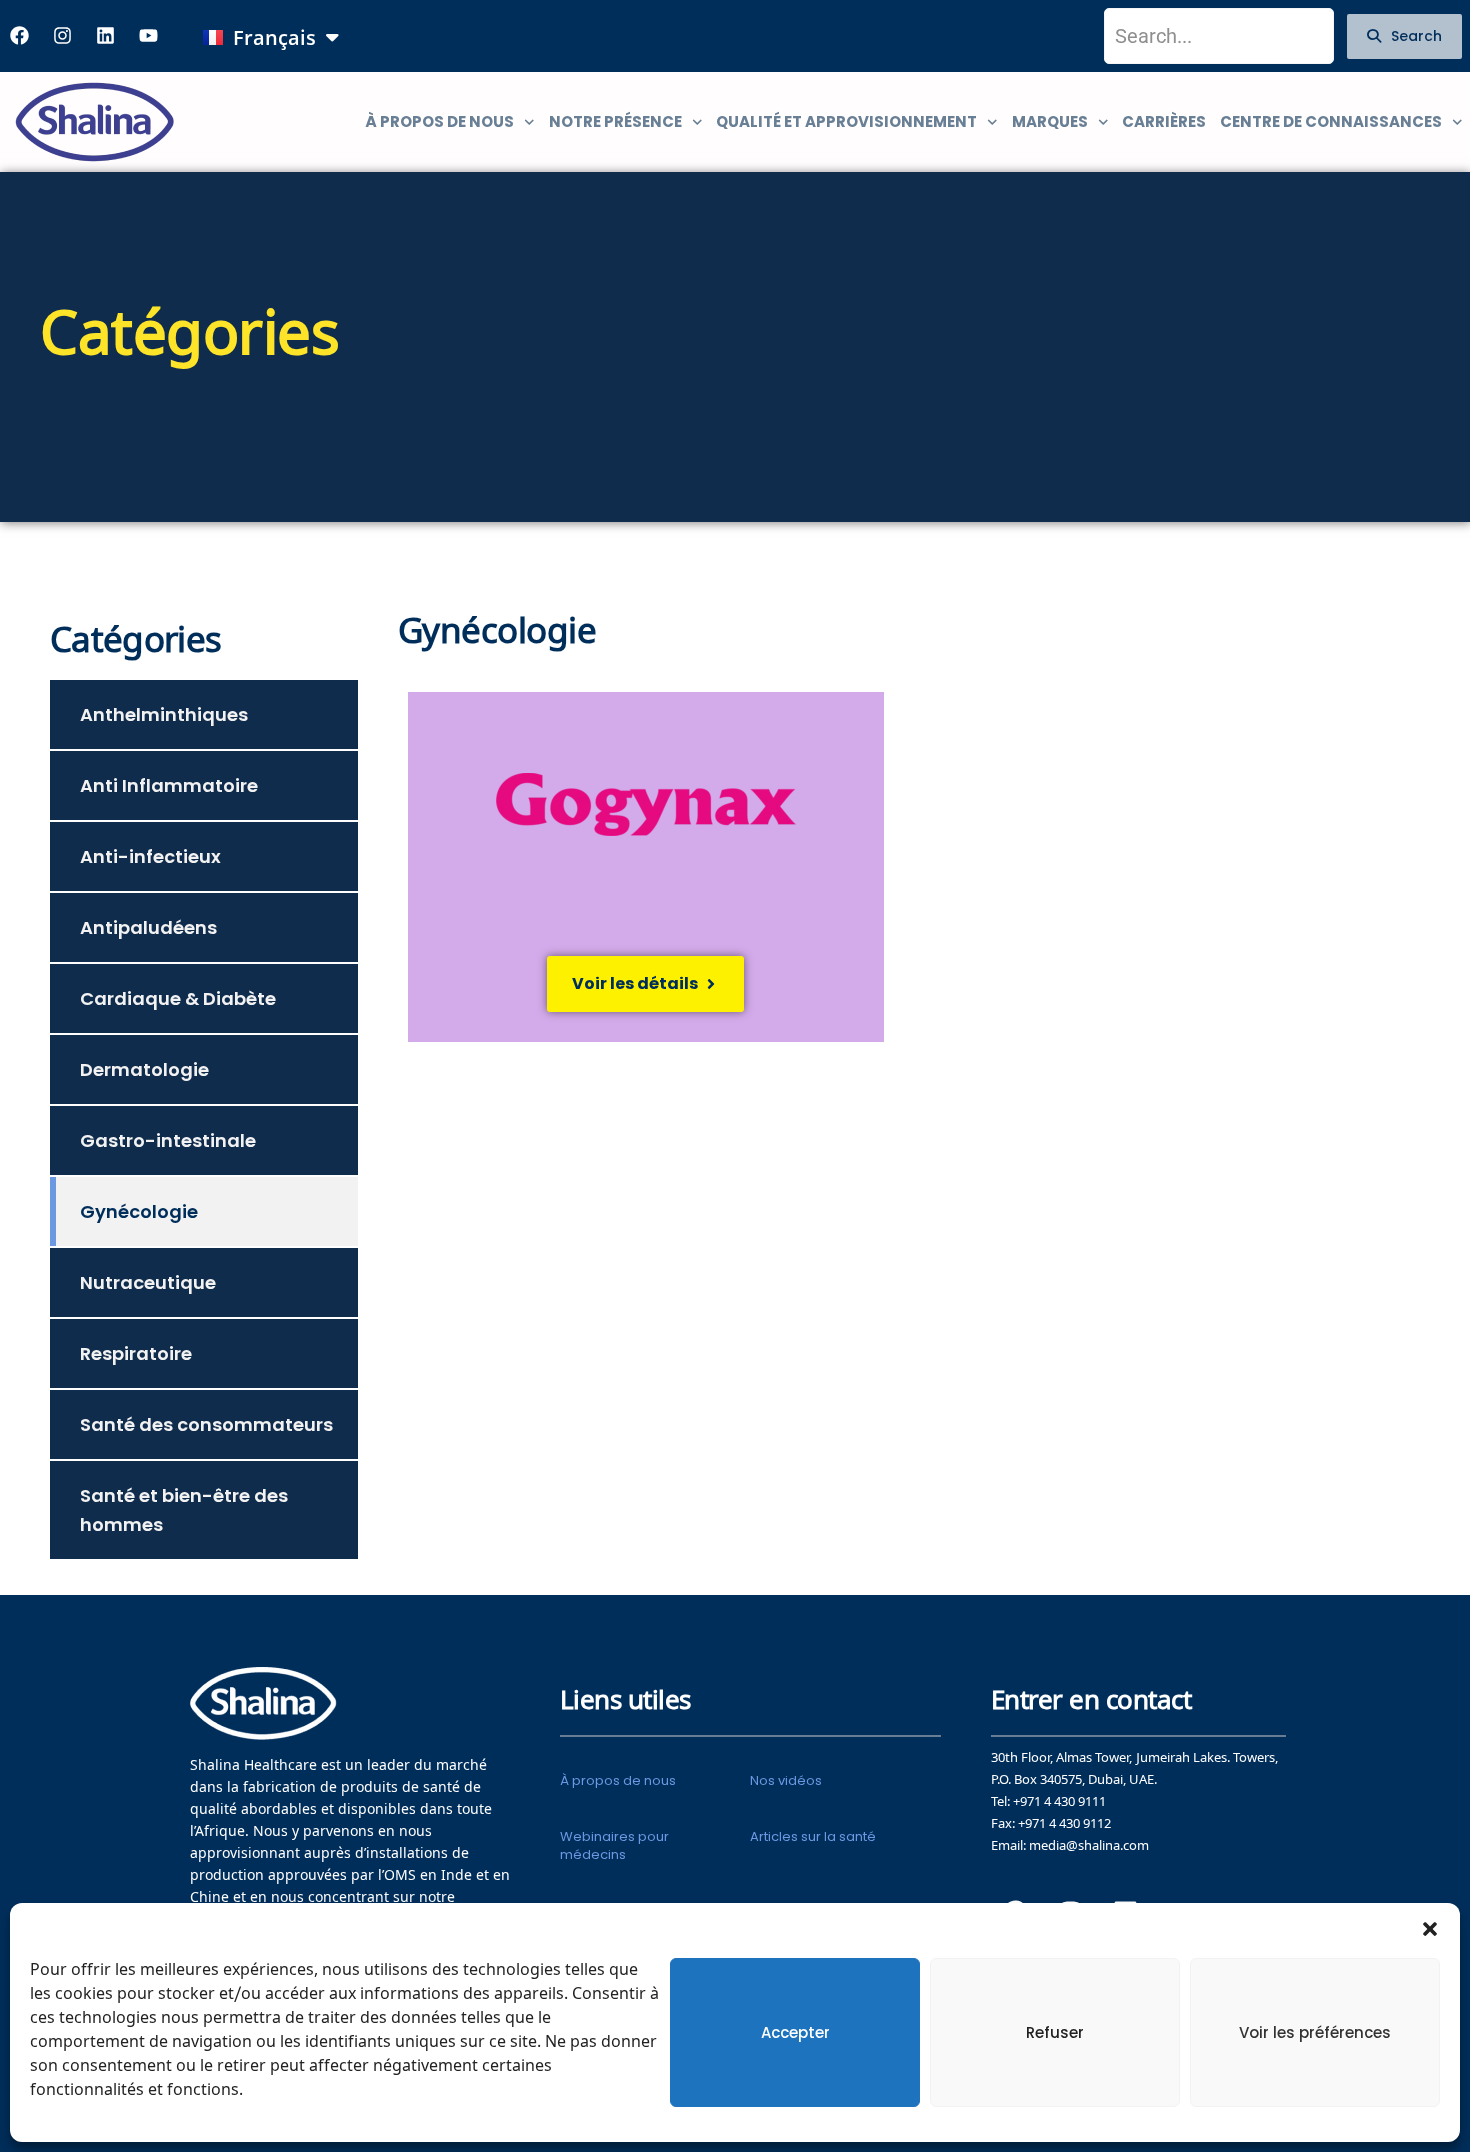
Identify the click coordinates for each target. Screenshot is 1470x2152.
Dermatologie (144, 1069)
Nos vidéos (786, 1780)
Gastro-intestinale (168, 1140)
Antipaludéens (148, 927)
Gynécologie (139, 1211)
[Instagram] (62, 36)
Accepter (795, 2032)
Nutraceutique (148, 1282)
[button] (1430, 1928)
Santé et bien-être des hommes (184, 1510)
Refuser (1055, 2032)
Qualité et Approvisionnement (846, 121)
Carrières (1164, 121)
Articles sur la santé (813, 1836)
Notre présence (615, 121)
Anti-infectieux (150, 856)
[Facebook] (19, 36)
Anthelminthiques (164, 714)
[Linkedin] (105, 36)
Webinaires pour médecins (614, 1845)
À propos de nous (439, 121)
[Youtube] (148, 36)
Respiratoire (136, 1353)
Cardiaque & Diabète (178, 998)
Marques (1050, 121)
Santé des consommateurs (206, 1424)
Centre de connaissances (1331, 121)
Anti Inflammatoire (169, 785)
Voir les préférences (1315, 2032)
